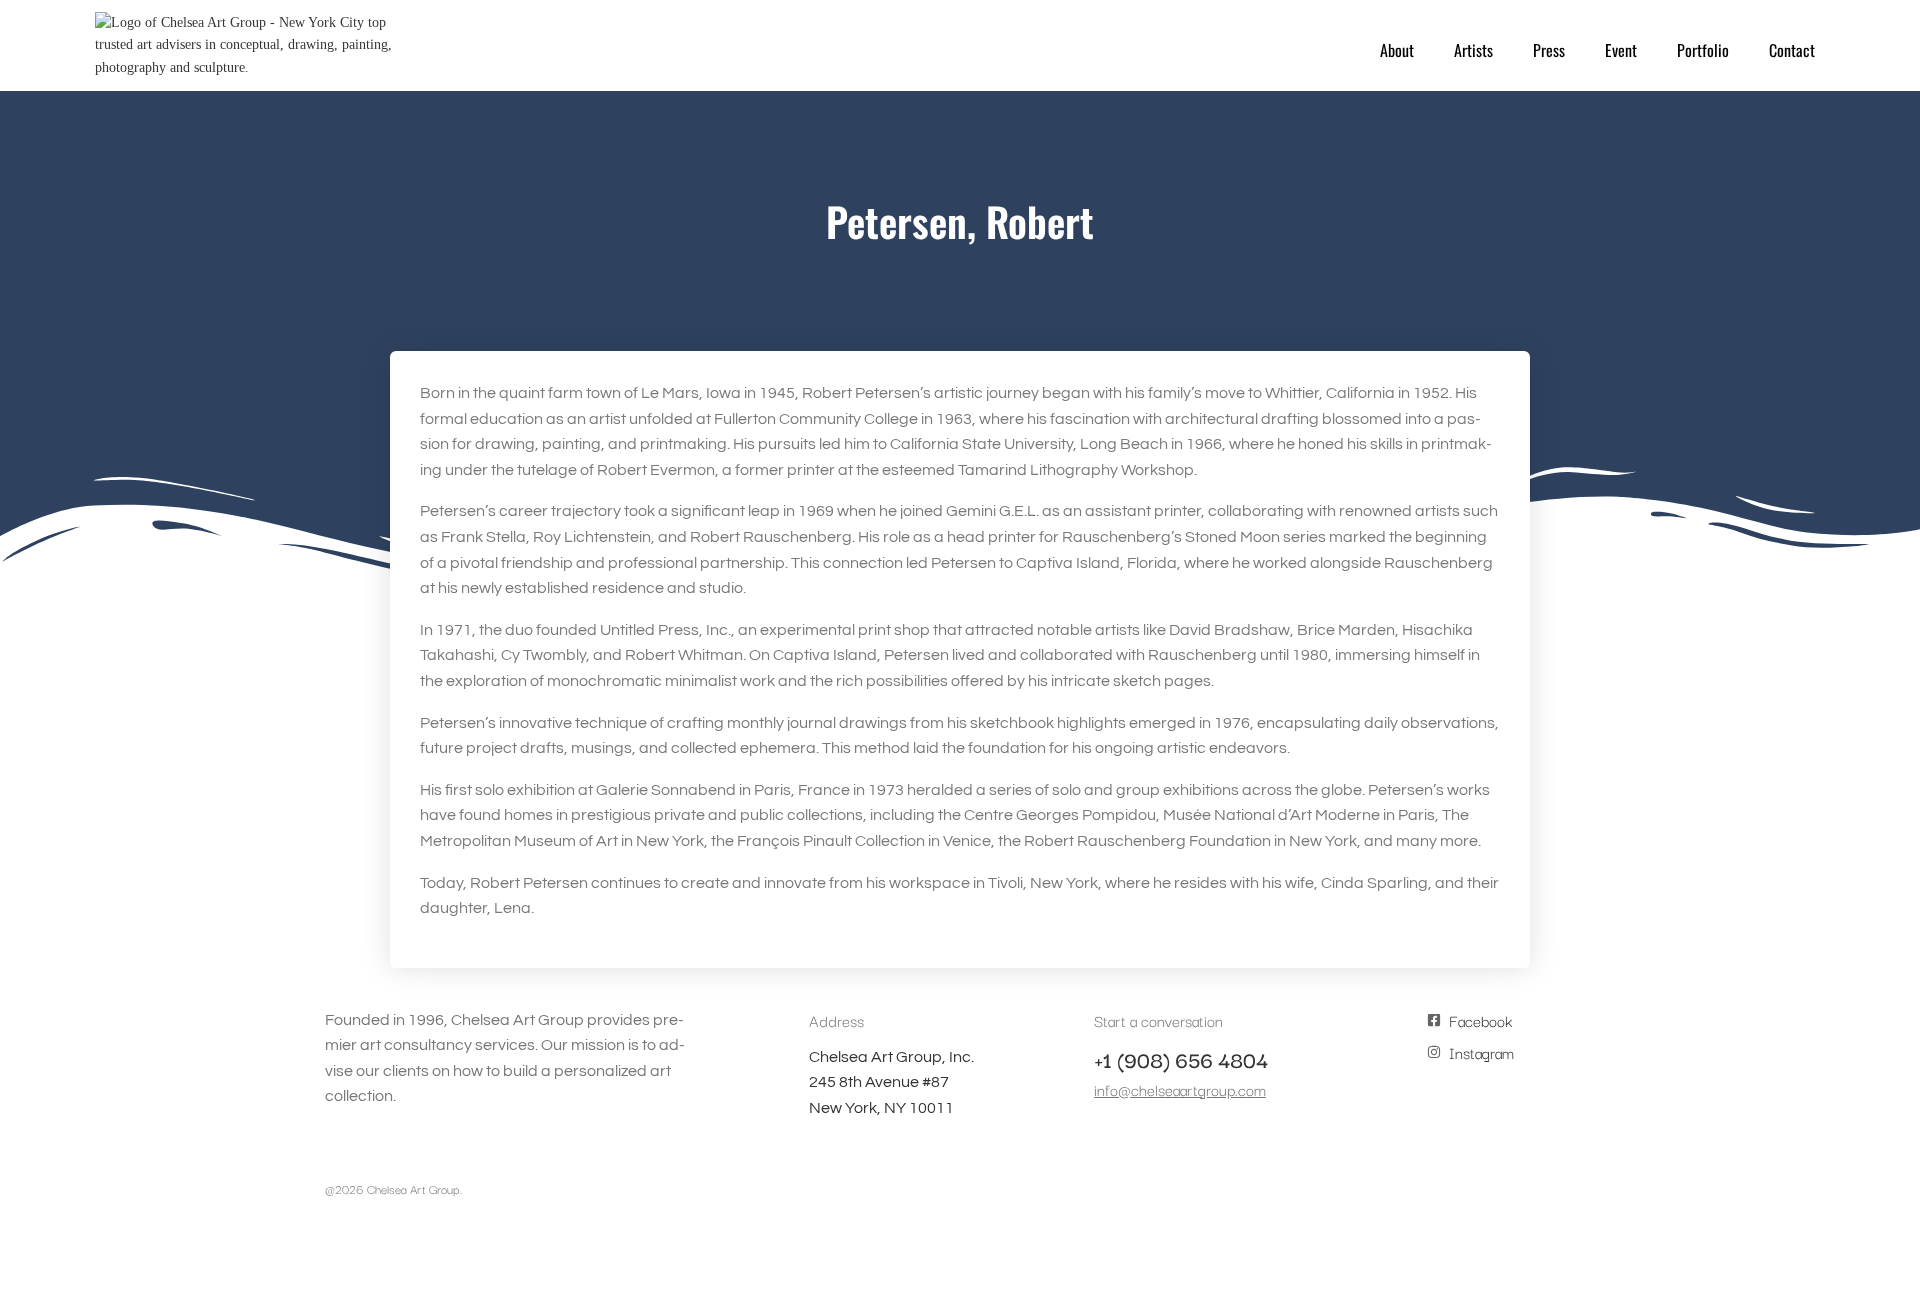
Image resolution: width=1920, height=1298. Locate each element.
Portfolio (1703, 50)
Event (1621, 50)
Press (1549, 50)
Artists (1473, 50)
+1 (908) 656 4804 (1181, 1059)
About (1397, 50)
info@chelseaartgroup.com (1180, 1089)
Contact (1792, 50)
